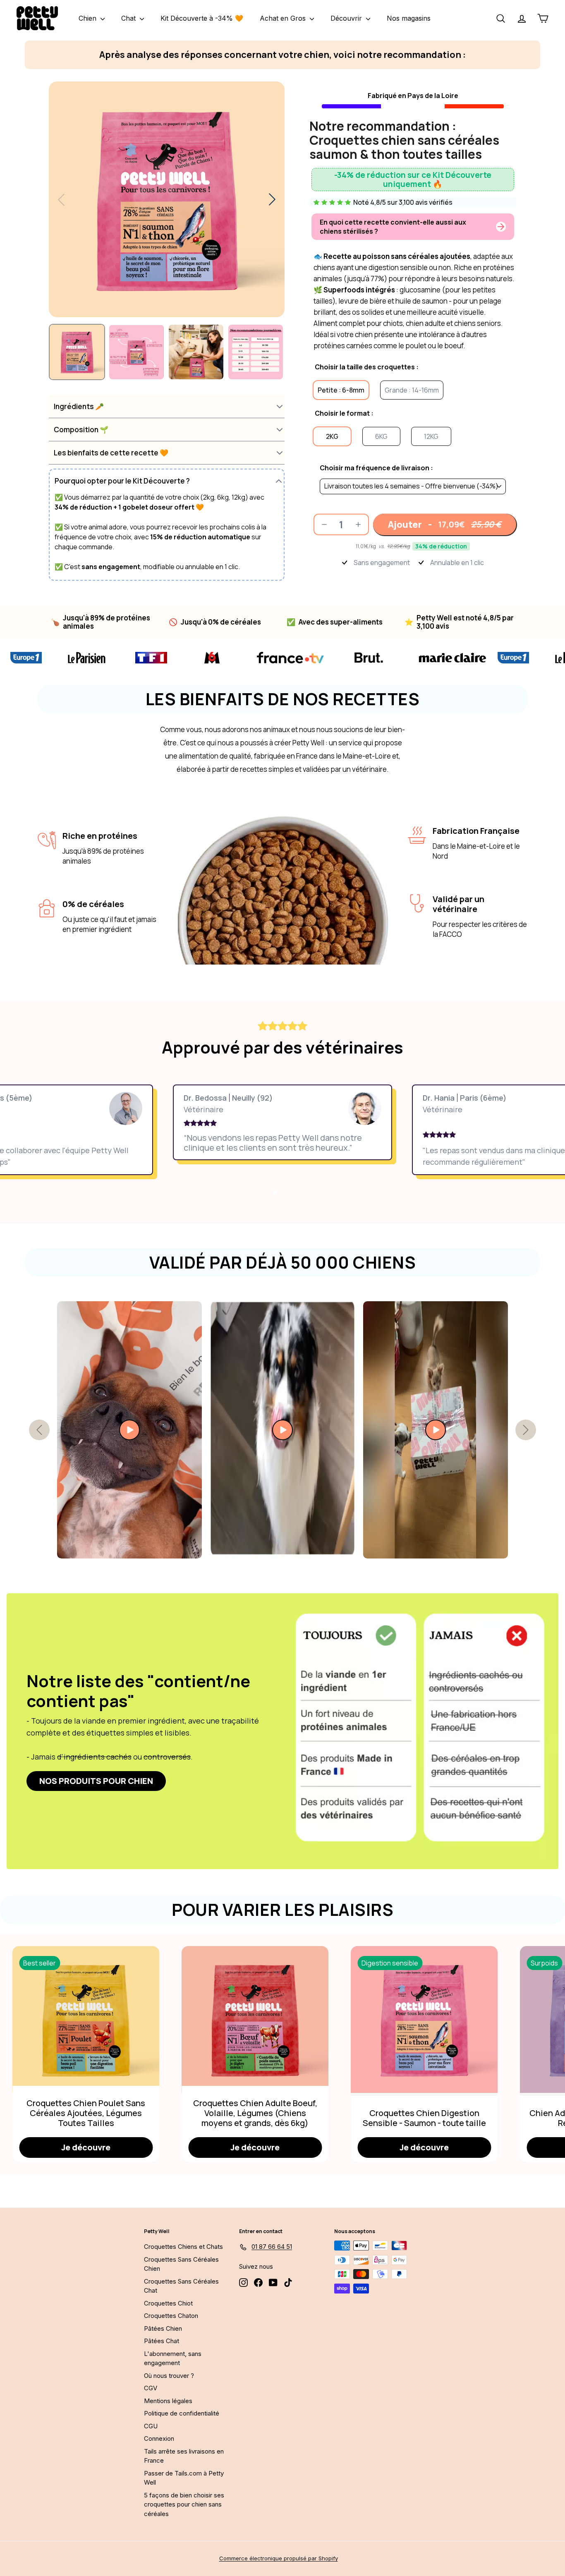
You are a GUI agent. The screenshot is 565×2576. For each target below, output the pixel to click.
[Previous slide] (61, 199)
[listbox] (413, 486)
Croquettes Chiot (168, 2303)
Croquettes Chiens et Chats (183, 2247)
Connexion (159, 2438)
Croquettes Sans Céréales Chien (181, 2264)
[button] (167, 406)
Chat (129, 18)
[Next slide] (272, 199)
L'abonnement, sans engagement (173, 2358)
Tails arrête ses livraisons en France (184, 2456)
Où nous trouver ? (169, 2376)
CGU (151, 2426)
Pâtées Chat (162, 2341)
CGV (151, 2388)
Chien (89, 18)
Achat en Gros (284, 18)
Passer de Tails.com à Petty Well (184, 2478)
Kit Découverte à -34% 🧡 (202, 18)
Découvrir (347, 18)
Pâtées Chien (163, 2328)
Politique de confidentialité (182, 2413)
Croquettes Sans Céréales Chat (181, 2286)
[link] (96, 1781)
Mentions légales (168, 2401)
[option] (341, 390)
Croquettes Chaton (171, 2316)
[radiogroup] (413, 481)
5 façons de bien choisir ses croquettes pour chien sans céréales (184, 2504)
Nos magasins (409, 18)
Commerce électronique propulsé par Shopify (279, 2558)
